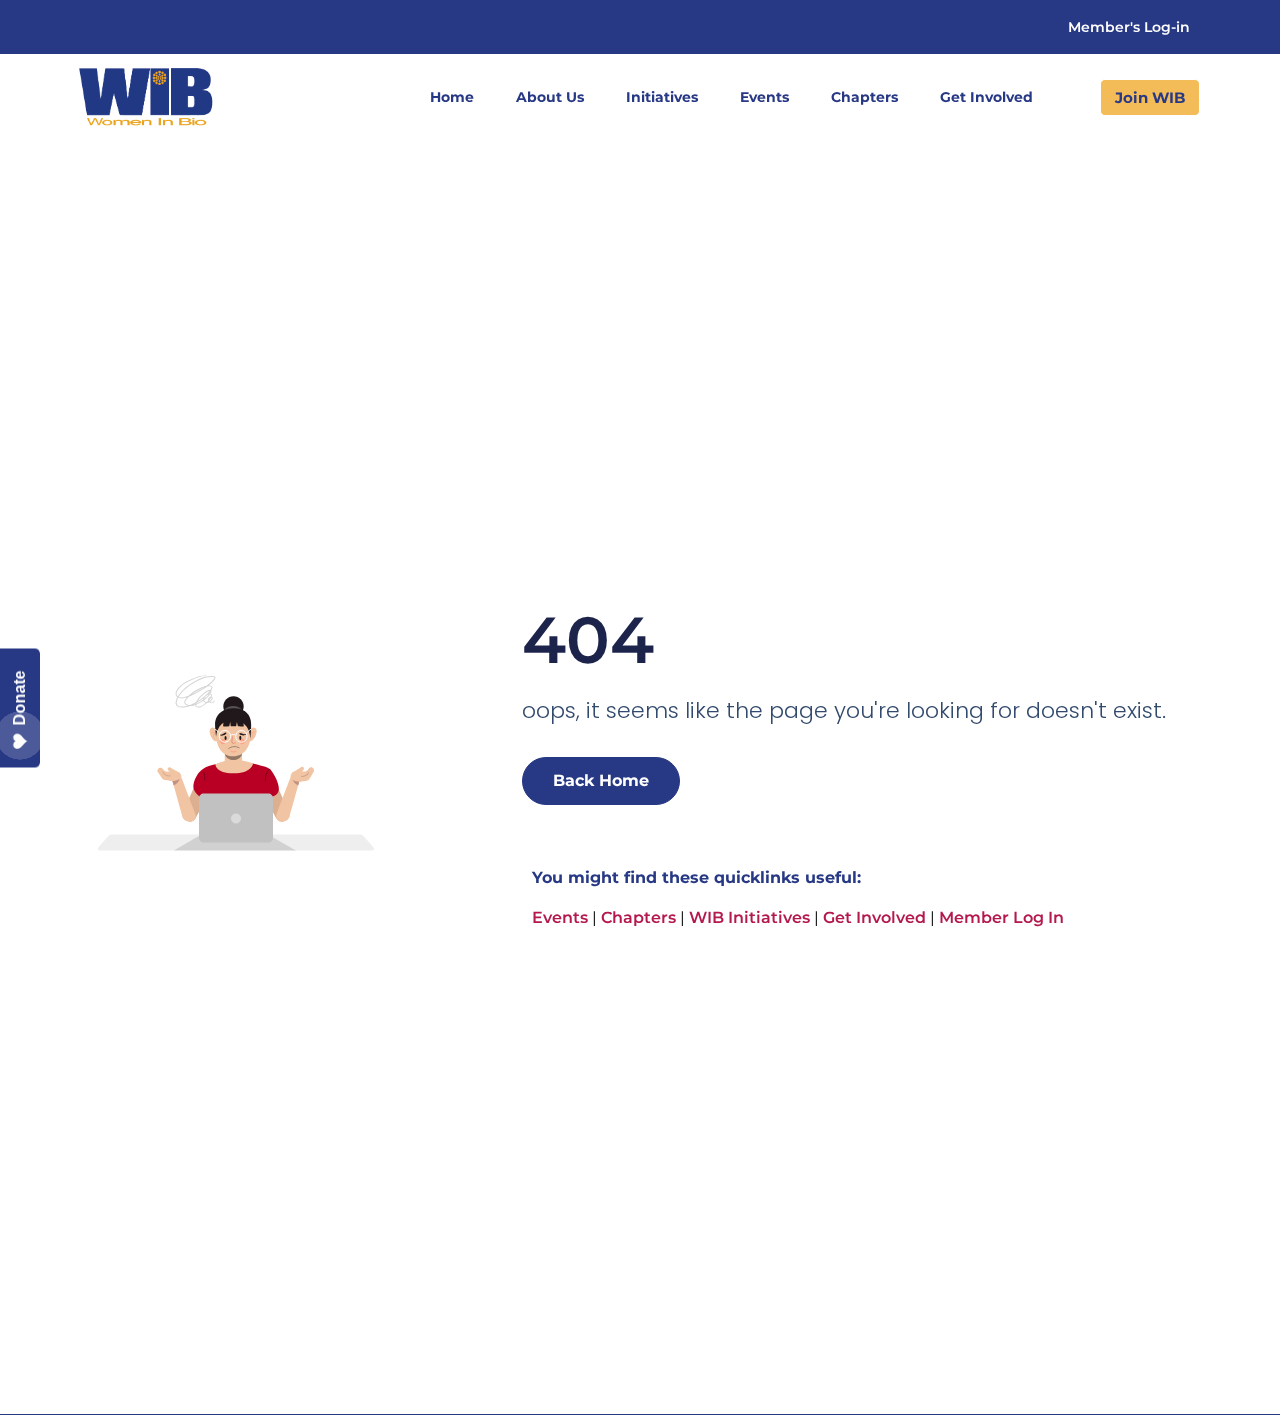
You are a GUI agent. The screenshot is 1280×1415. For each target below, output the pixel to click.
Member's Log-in (1129, 27)
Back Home (601, 780)
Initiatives (662, 97)
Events (764, 97)
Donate (19, 697)
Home (452, 97)
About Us (550, 97)
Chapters (864, 97)
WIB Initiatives (749, 917)
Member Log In (1001, 917)
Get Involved (986, 97)
